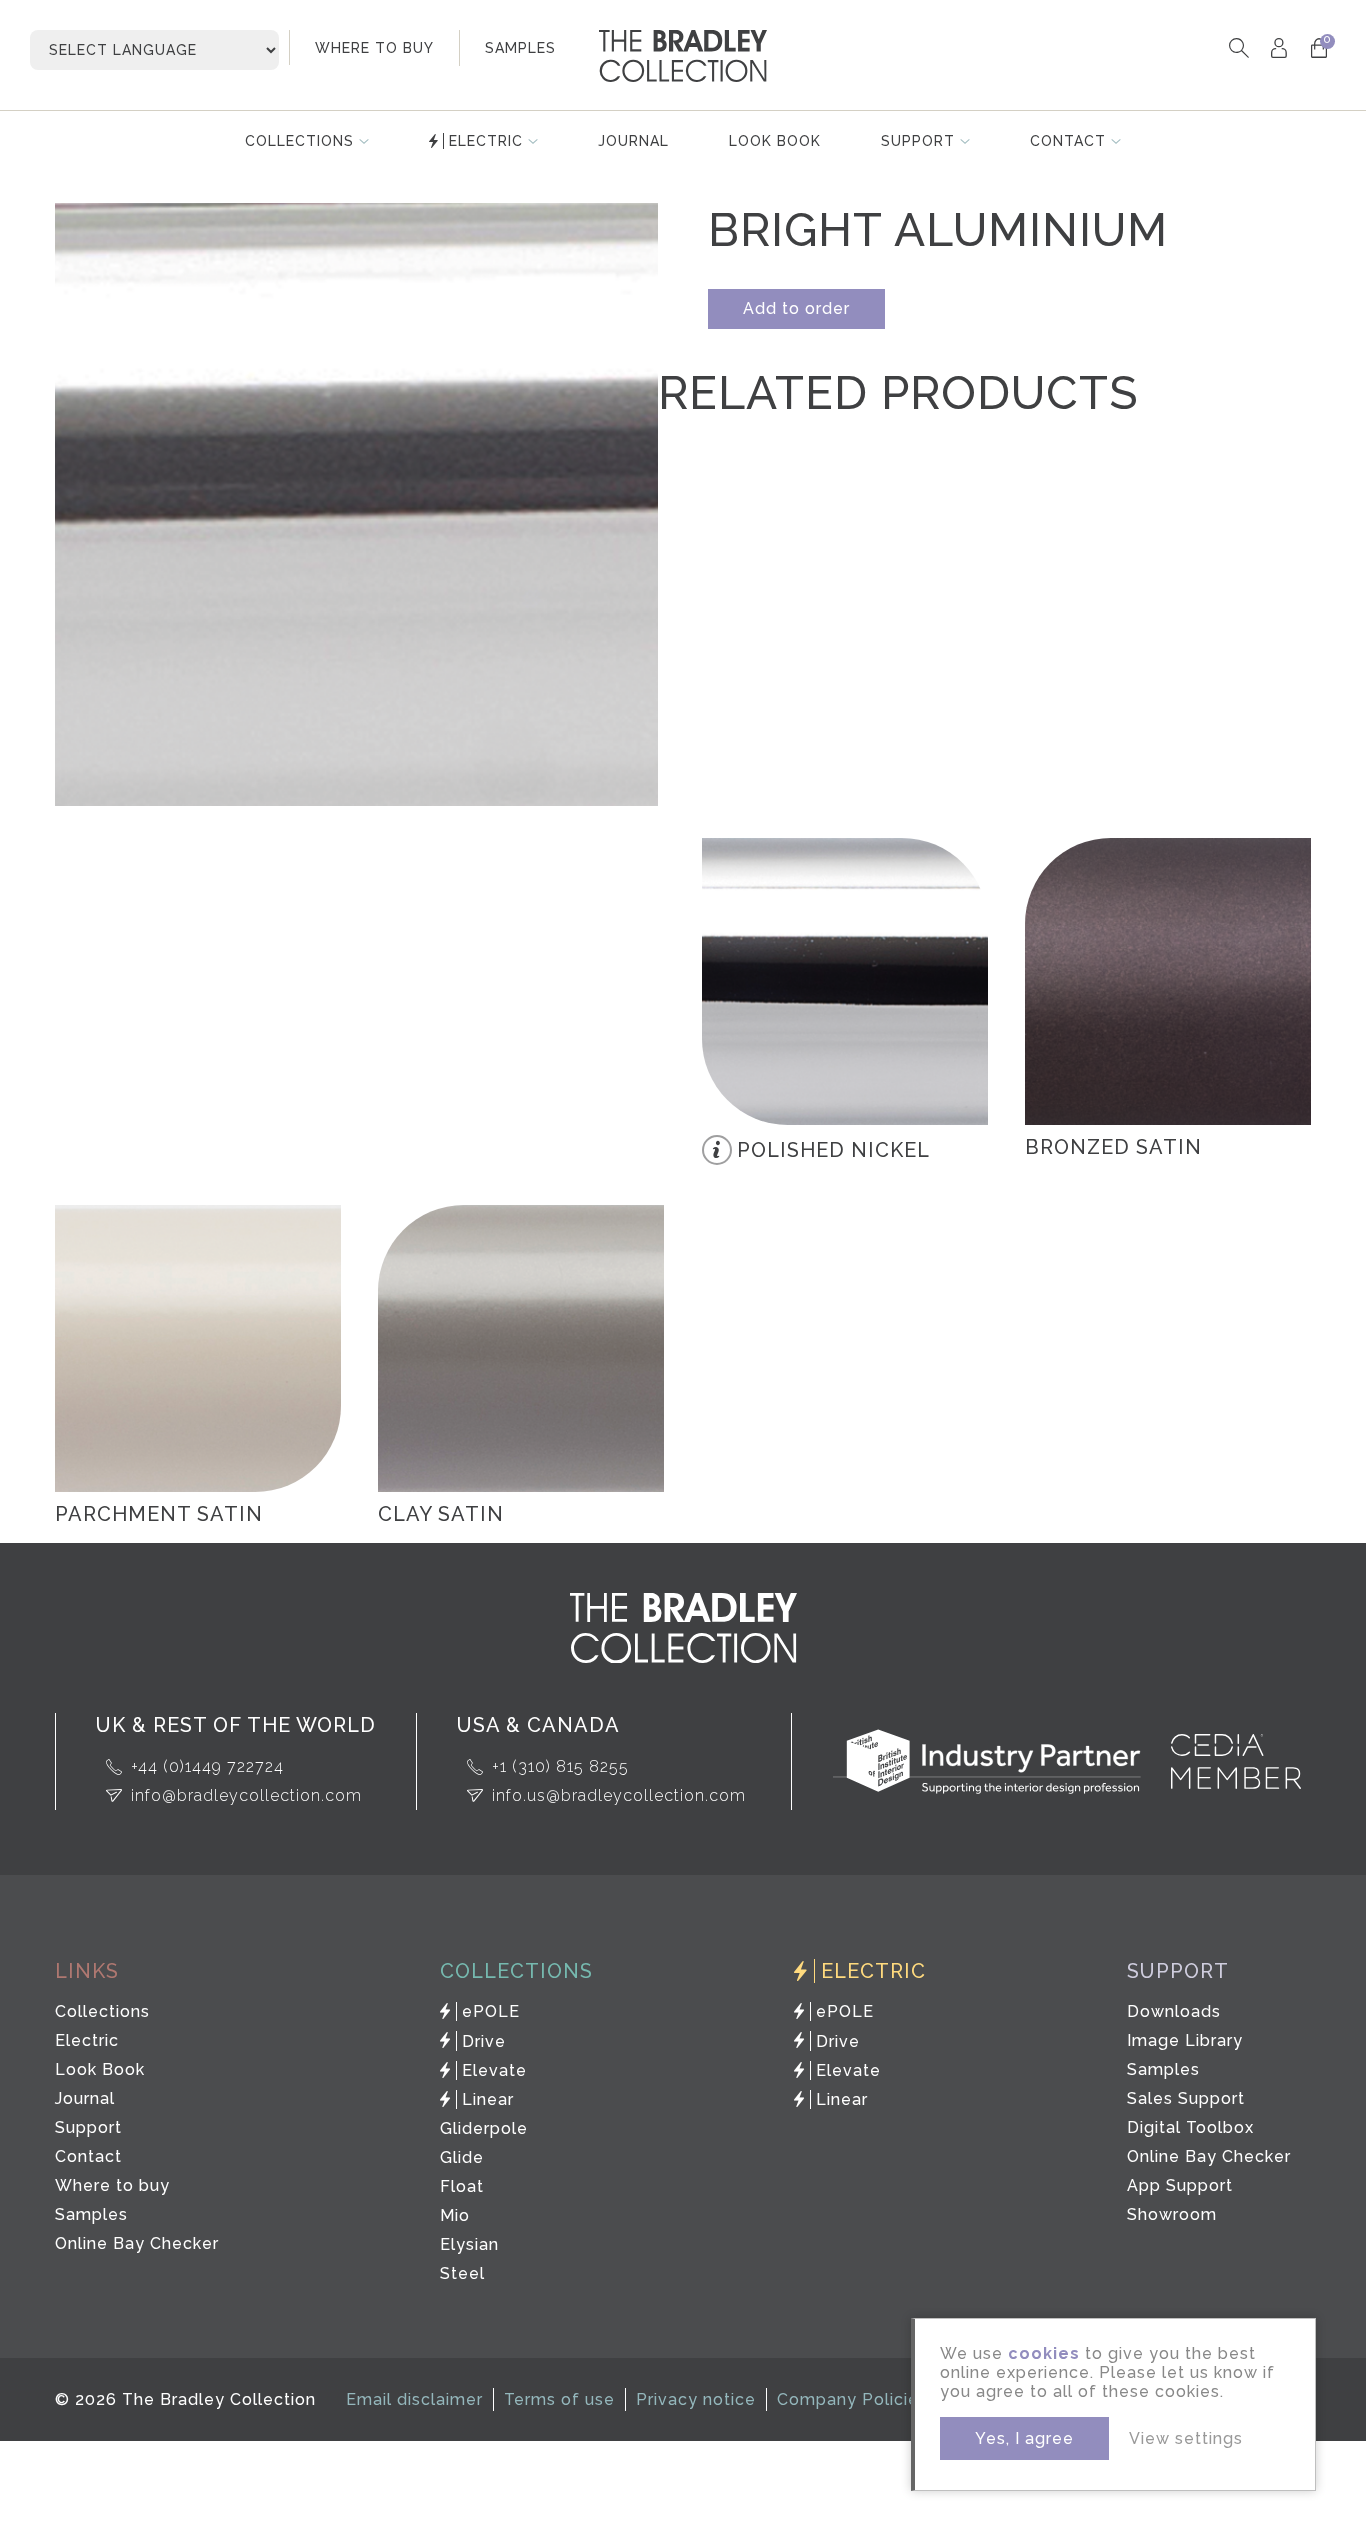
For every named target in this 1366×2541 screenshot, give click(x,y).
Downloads (1174, 2011)
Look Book (775, 141)
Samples (91, 2214)
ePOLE (491, 2011)
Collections (299, 141)
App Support (1180, 2185)
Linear (488, 2099)
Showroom (1172, 2214)
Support (918, 141)
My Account (1278, 47)
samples (520, 48)
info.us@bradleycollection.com (619, 1795)
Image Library (1185, 2040)
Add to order (796, 308)
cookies (1044, 2353)
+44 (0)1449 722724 (207, 1766)
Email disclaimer (414, 2399)
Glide (462, 2157)
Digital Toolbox (1190, 2127)
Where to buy (112, 2185)
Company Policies (852, 2399)
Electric (486, 141)
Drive (484, 2041)
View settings (1186, 2438)
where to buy (374, 48)
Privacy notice (696, 2399)
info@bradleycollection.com (246, 1795)
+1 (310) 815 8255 (560, 1766)
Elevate (494, 2070)
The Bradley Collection (683, 56)
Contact (1068, 141)
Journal (633, 141)
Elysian (469, 2244)
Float (462, 2186)
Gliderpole (484, 2128)
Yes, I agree (1024, 2438)
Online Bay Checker (137, 2243)
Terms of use (559, 2399)
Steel (462, 2273)
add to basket (938, 888)
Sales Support (1186, 2098)
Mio (455, 2215)
